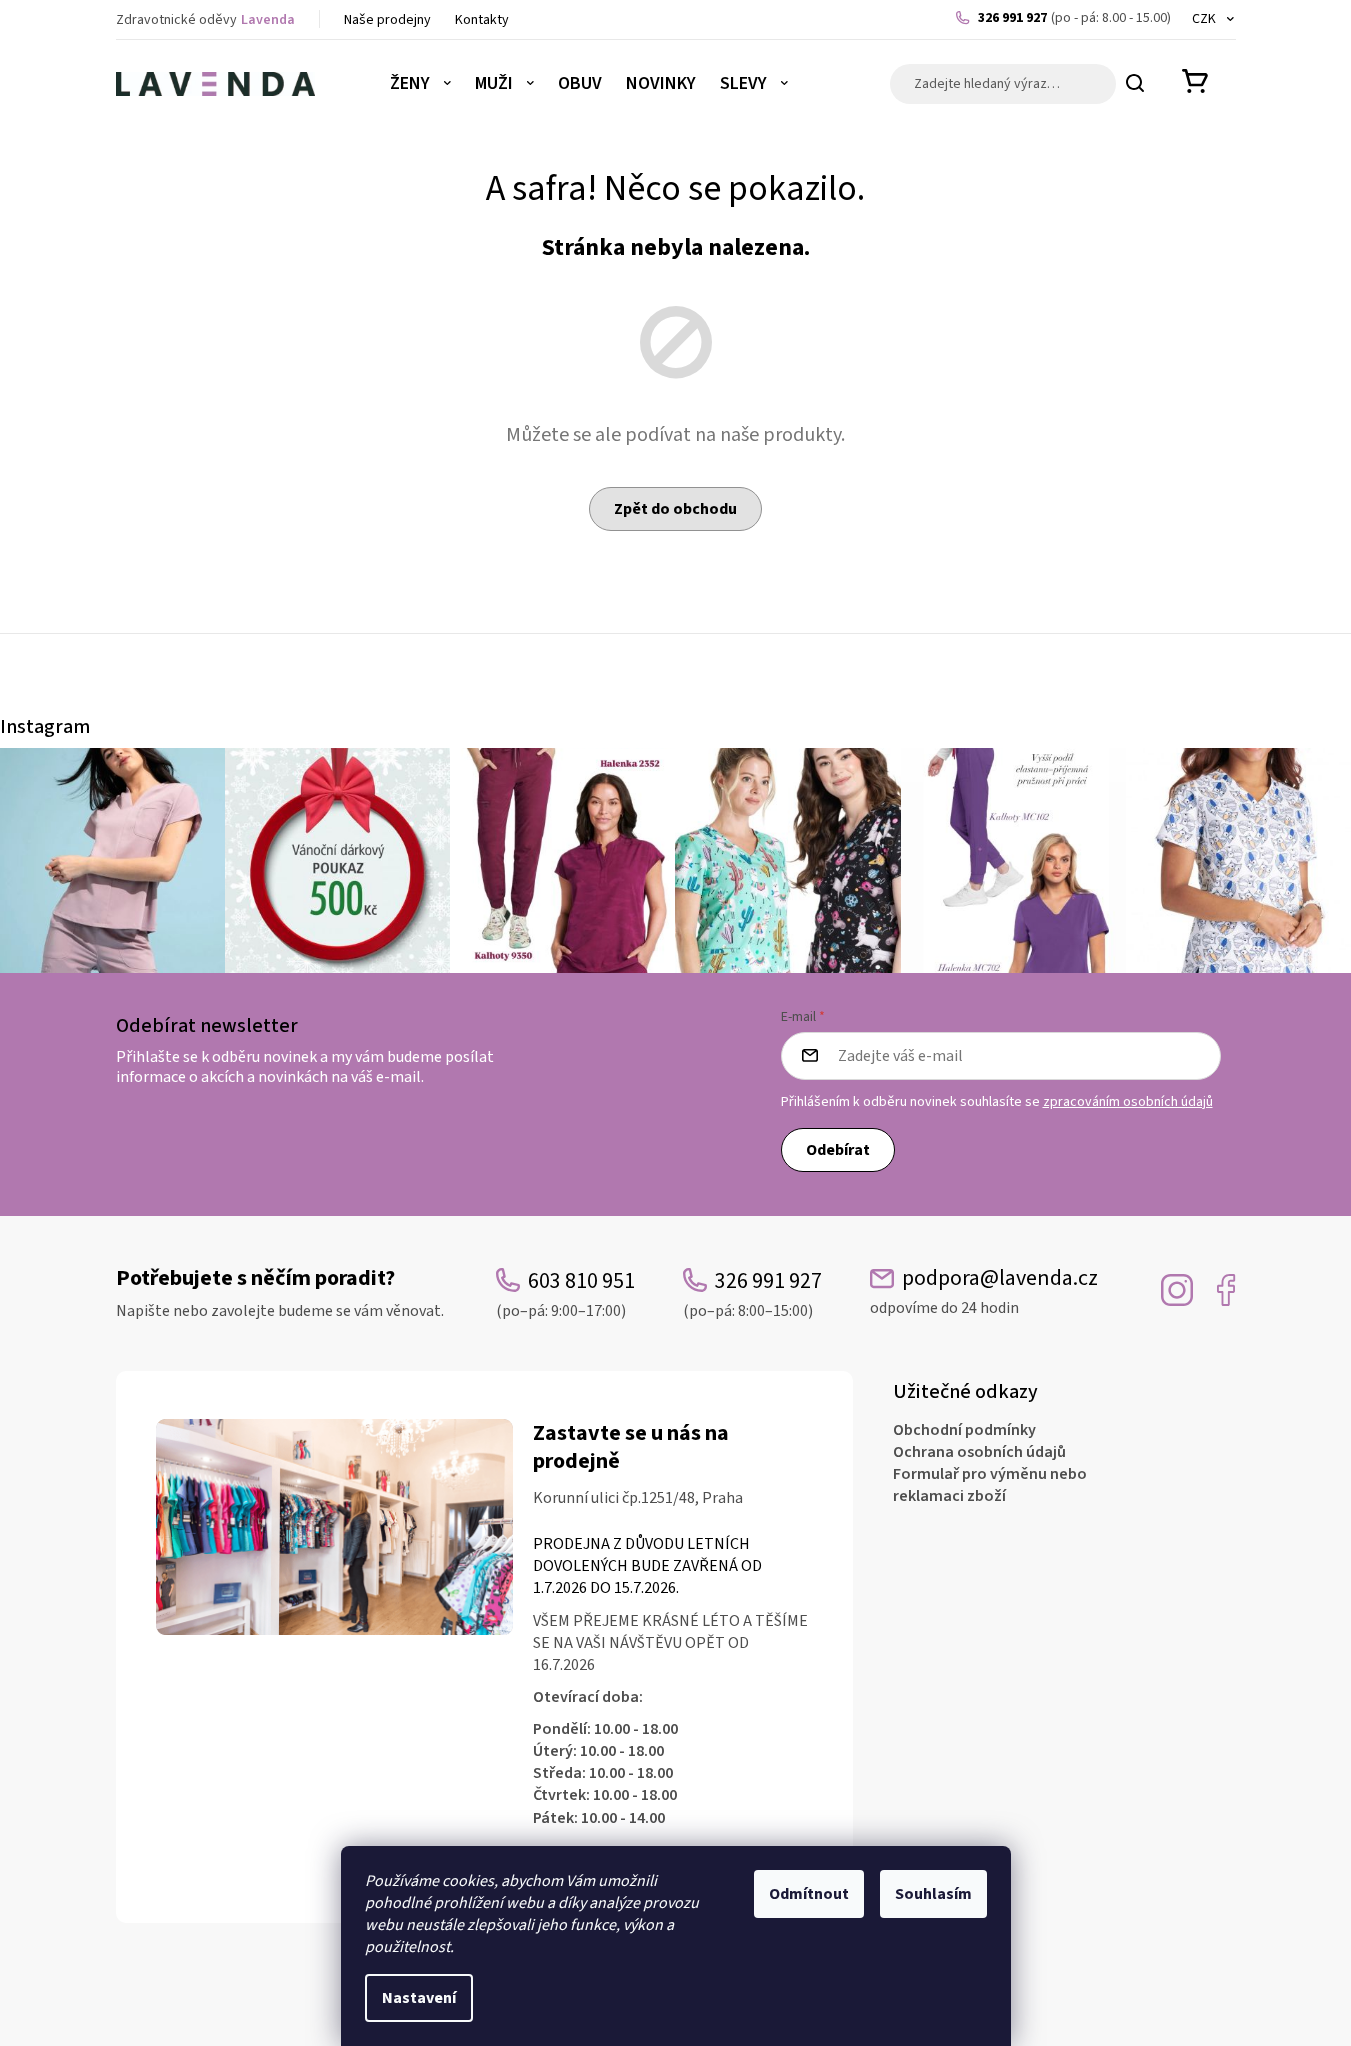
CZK (1205, 19)
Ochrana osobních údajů (979, 1452)
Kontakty (482, 20)
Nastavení (419, 1998)
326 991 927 (1074, 18)
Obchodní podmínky (964, 1430)
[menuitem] (420, 84)
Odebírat (838, 1150)
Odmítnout (809, 1894)
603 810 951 (565, 1293)
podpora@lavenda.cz (984, 1291)
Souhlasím (933, 1894)
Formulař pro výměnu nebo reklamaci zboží (990, 1485)
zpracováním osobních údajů (1128, 1102)
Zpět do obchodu (675, 509)
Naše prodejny (387, 20)
